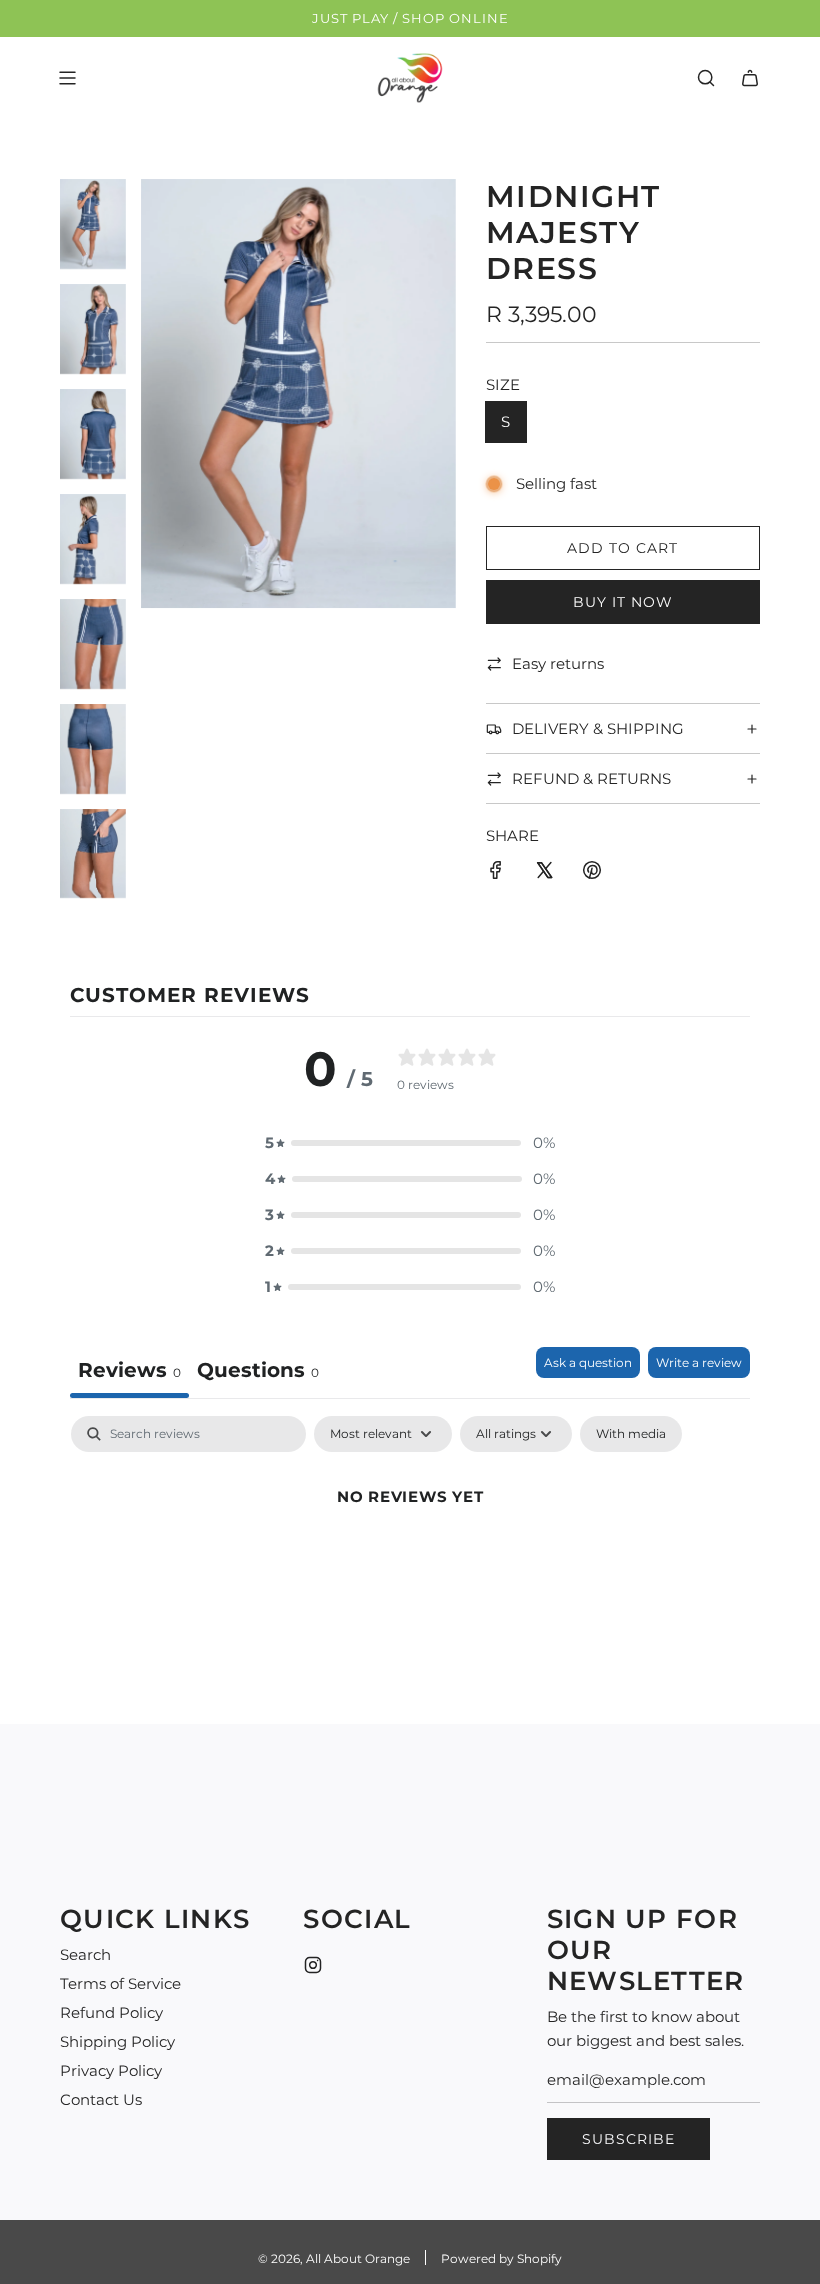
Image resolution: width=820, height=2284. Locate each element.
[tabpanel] (410, 1564)
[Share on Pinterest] (592, 873)
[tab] (258, 1372)
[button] (410, 1143)
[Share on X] (544, 873)
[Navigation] (67, 78)
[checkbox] (631, 1434)
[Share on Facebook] (496, 873)
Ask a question (588, 1362)
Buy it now (623, 602)
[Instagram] (313, 1965)
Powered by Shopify (501, 2258)
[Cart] (750, 78)
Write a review (699, 1362)
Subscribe (628, 2139)
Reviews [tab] (129, 1370)
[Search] (706, 78)
